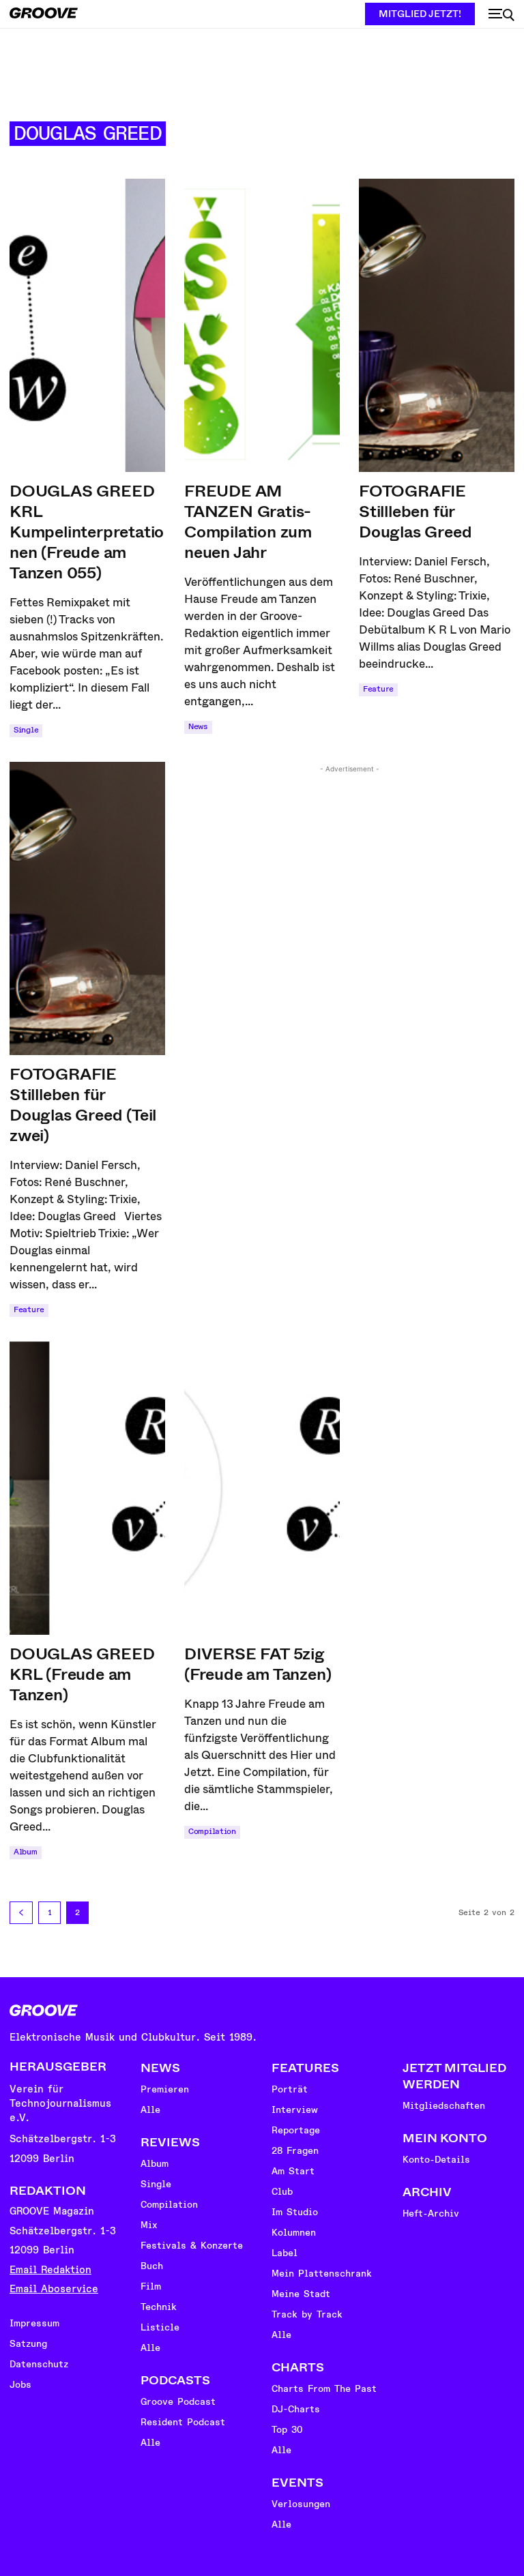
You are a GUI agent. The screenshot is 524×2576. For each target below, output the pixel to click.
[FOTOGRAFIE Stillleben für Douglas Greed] (437, 325)
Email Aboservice (54, 2289)
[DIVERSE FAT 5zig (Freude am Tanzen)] (262, 1488)
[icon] (501, 15)
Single (26, 730)
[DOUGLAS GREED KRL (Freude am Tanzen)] (87, 1488)
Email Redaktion (50, 2270)
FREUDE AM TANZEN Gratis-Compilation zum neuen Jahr (248, 522)
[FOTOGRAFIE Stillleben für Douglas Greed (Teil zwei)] (87, 908)
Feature (378, 689)
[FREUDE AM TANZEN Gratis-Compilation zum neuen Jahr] (262, 325)
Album (26, 1852)
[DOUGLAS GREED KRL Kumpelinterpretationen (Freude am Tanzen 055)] (87, 325)
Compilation (212, 1832)
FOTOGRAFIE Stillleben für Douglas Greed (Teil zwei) (83, 1105)
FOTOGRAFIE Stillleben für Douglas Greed (415, 512)
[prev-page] (21, 1913)
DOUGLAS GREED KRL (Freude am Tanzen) (82, 1674)
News (198, 727)
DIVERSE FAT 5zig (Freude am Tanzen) (258, 1664)
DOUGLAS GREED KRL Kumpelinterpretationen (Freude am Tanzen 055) (87, 532)
